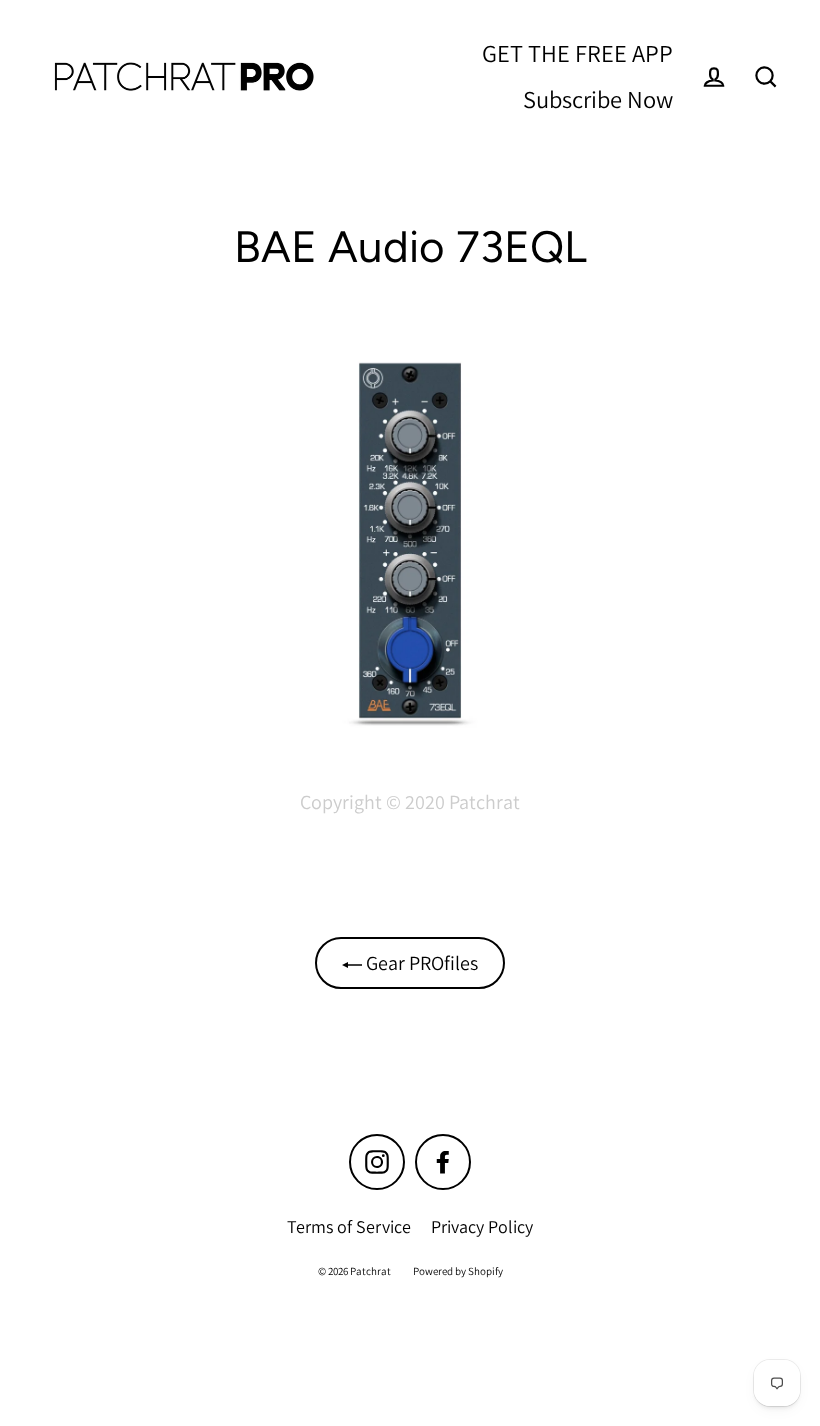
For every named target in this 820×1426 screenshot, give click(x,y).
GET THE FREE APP (577, 53)
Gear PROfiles (420, 963)
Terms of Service (349, 1226)
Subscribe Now (598, 99)
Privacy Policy (482, 1226)
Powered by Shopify (458, 1271)
